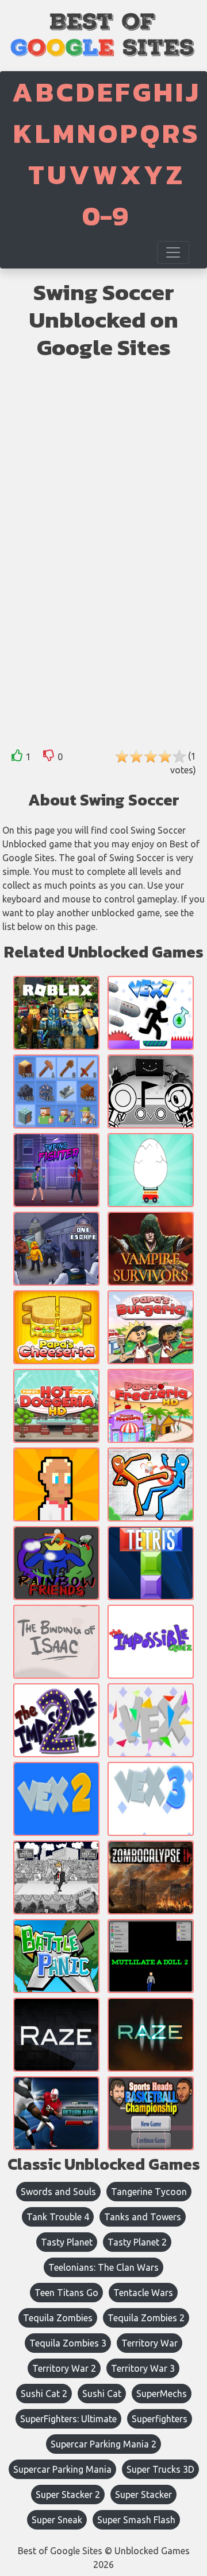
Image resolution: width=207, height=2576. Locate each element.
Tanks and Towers (143, 2217)
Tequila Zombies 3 (68, 2343)
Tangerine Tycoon (149, 2192)
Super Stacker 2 (68, 2495)
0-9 (105, 216)
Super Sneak (57, 2520)
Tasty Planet (67, 2242)
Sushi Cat (102, 2394)
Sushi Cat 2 (44, 2394)
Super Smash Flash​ (136, 2520)
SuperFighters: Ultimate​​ (68, 2419)
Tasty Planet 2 (137, 2242)
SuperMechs (162, 2394)
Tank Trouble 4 (58, 2217)
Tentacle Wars (143, 2293)
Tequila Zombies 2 (146, 2318)
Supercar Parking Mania (62, 2469)
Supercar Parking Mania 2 (103, 2444)
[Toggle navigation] (173, 252)
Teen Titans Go (66, 2293)
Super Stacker (143, 2495)
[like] (17, 758)
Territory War (149, 2343)
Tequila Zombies (58, 2318)
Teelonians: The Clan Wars (103, 2267)
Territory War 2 (64, 2368)
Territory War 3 (143, 2368)
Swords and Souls (58, 2192)
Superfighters (160, 2419)
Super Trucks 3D (160, 2469)
